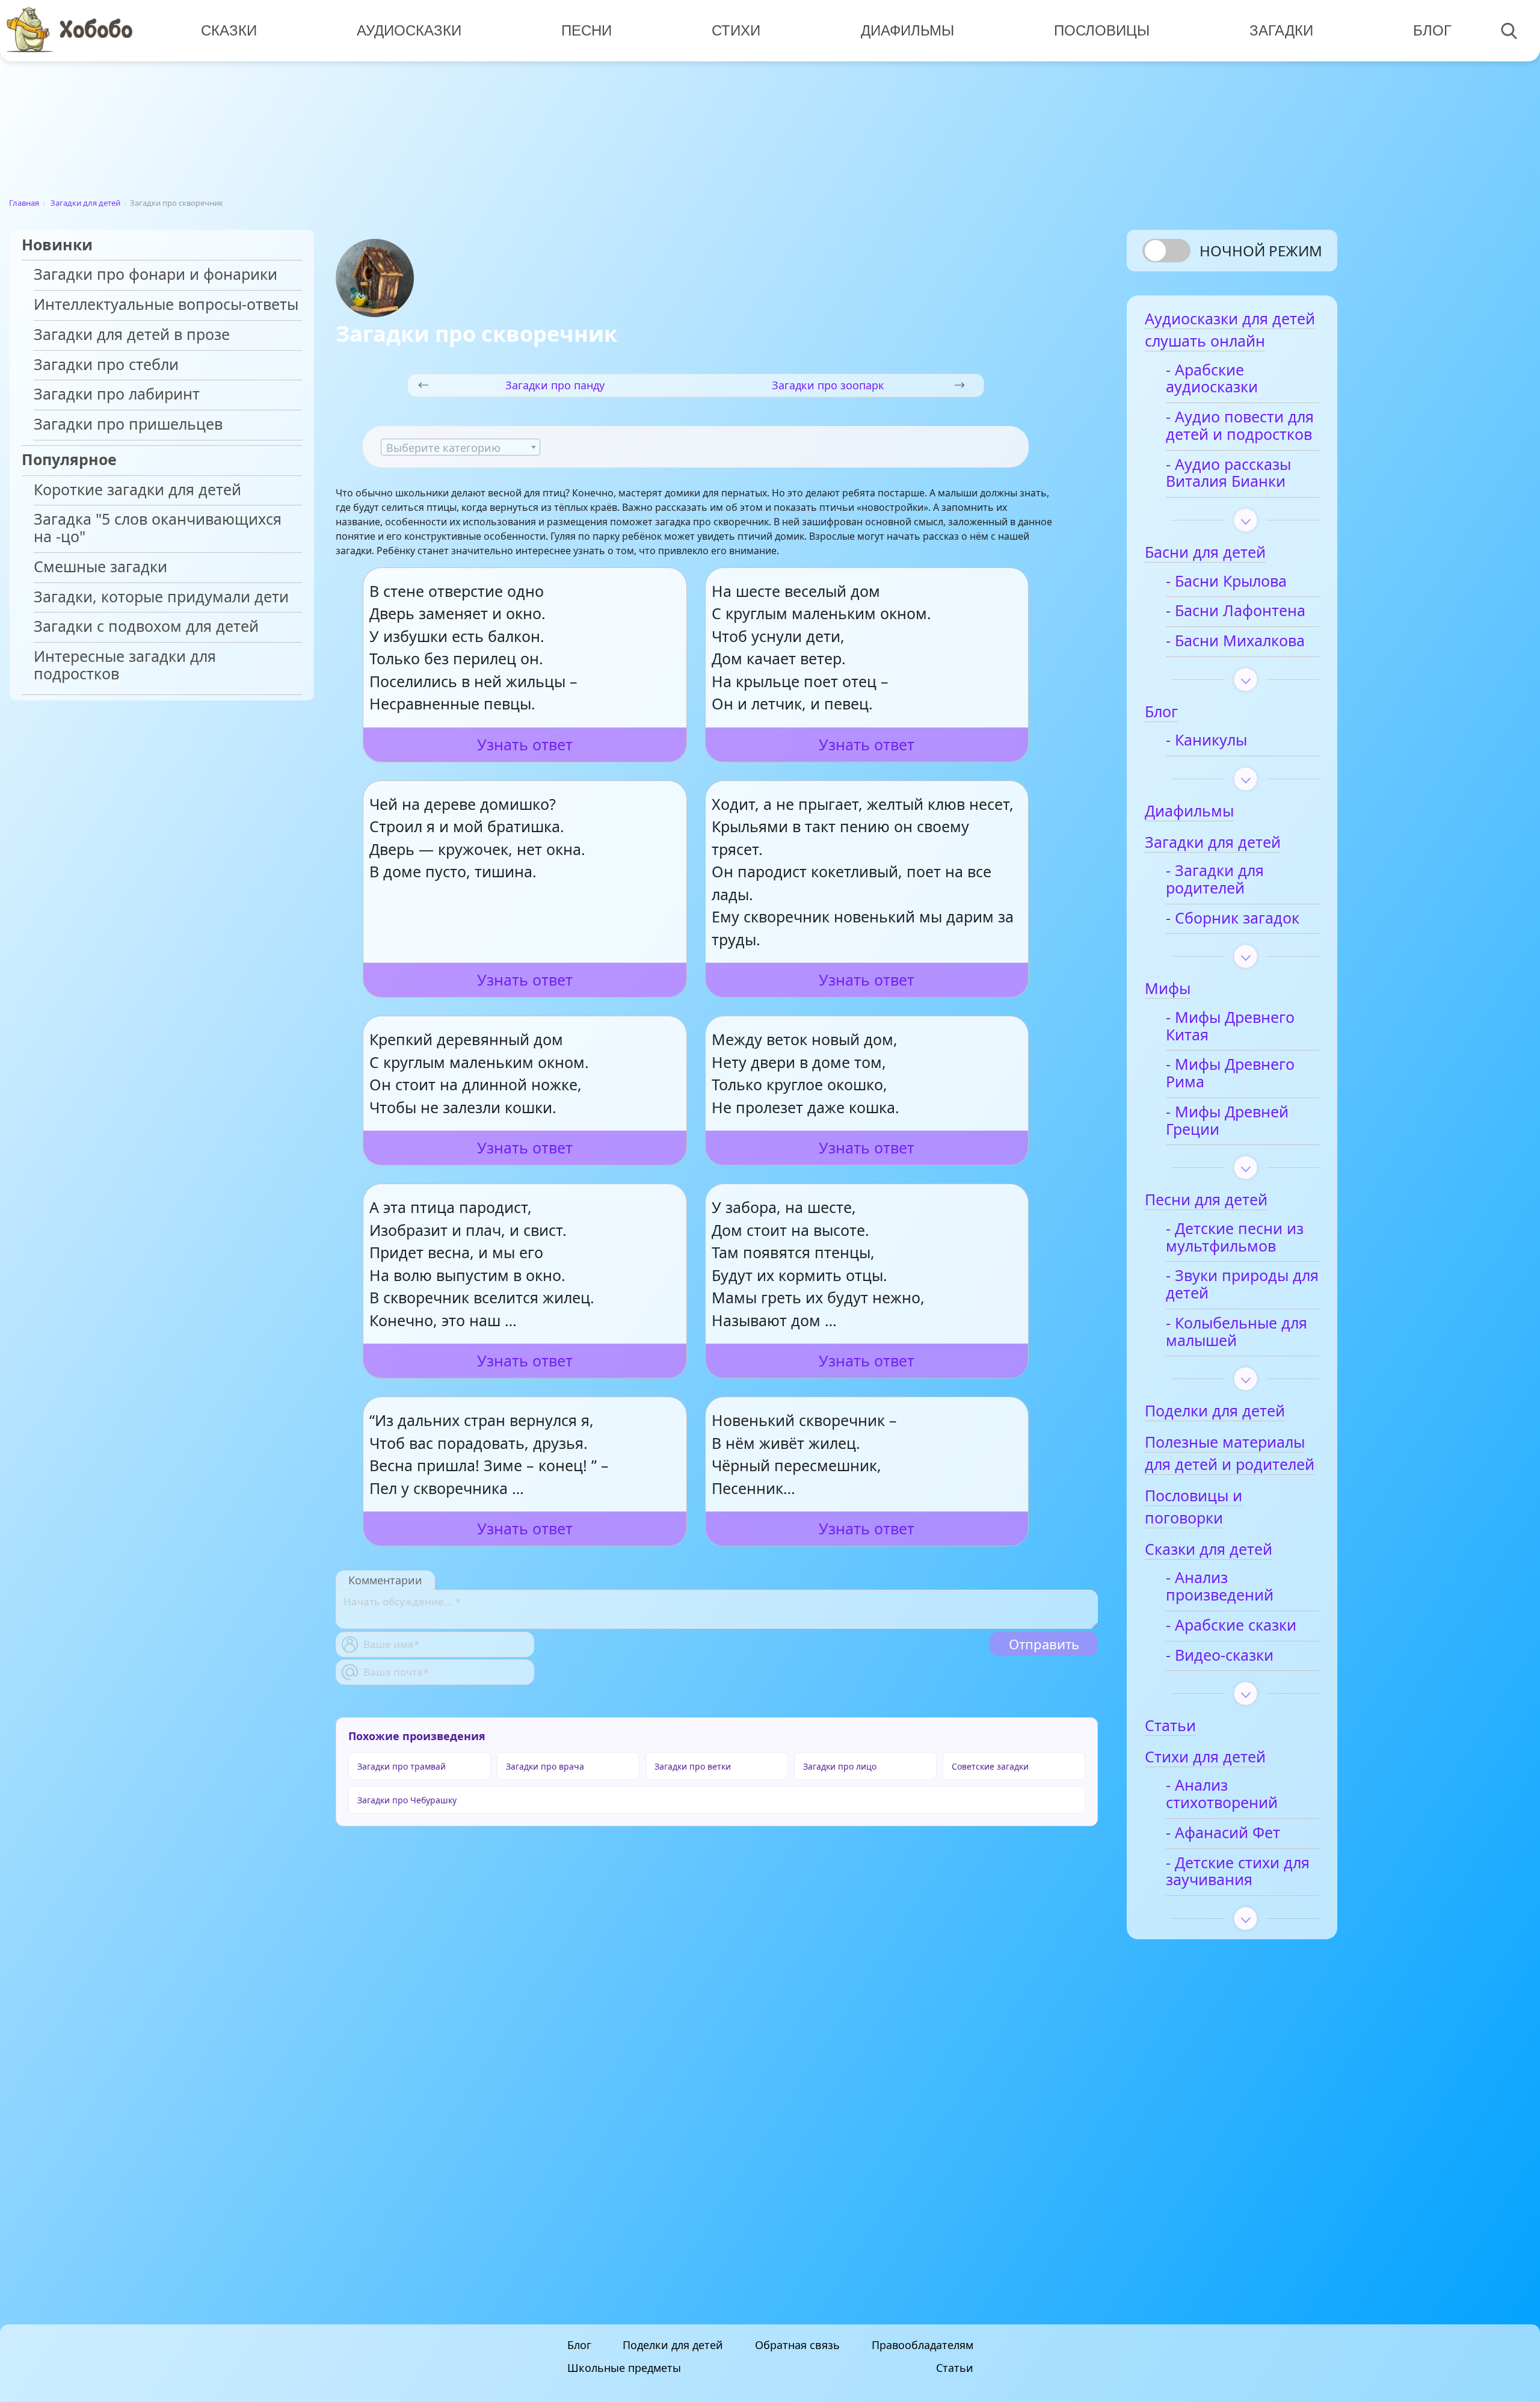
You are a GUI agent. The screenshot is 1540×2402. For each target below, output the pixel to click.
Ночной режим (1261, 251)
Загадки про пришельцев (128, 425)
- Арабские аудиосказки (1212, 379)
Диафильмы (907, 30)
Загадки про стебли (106, 365)
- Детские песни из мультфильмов (1235, 1238)
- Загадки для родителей (1215, 880)
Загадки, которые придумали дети (161, 597)
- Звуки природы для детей (1242, 1285)
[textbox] (460, 448)
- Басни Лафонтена (1236, 611)
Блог (1432, 30)
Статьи (955, 2368)
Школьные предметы (624, 2368)
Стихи (736, 30)
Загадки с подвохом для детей (146, 627)
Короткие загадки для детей (137, 490)
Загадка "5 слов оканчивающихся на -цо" (158, 528)
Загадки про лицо (840, 1766)
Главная (24, 203)
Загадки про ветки (693, 1766)
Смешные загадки (100, 567)
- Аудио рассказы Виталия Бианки (1228, 474)
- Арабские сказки (1231, 1626)
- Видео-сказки (1220, 1656)
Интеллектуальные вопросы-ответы (166, 305)
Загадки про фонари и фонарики (156, 275)
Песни (587, 30)
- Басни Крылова (1226, 582)
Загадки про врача (545, 1766)
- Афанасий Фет (1223, 1833)
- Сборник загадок (1233, 919)
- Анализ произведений (1220, 1587)
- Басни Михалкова (1235, 641)
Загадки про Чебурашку (407, 1800)
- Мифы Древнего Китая (1230, 1027)
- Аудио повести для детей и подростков (1240, 426)
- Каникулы (1206, 740)
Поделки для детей (673, 2345)
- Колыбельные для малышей (1237, 1332)
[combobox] (460, 447)
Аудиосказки (409, 30)
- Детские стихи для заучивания (1238, 1872)
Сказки (229, 30)
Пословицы (1102, 30)
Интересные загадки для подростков (125, 665)
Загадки (1281, 30)
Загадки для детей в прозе (132, 335)
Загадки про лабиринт (117, 394)
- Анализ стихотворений (1222, 1794)
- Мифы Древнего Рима (1230, 1073)
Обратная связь (797, 2345)
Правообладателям (922, 2345)
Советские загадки (990, 1766)
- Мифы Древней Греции (1227, 1121)
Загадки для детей (85, 203)
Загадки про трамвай (402, 1766)
